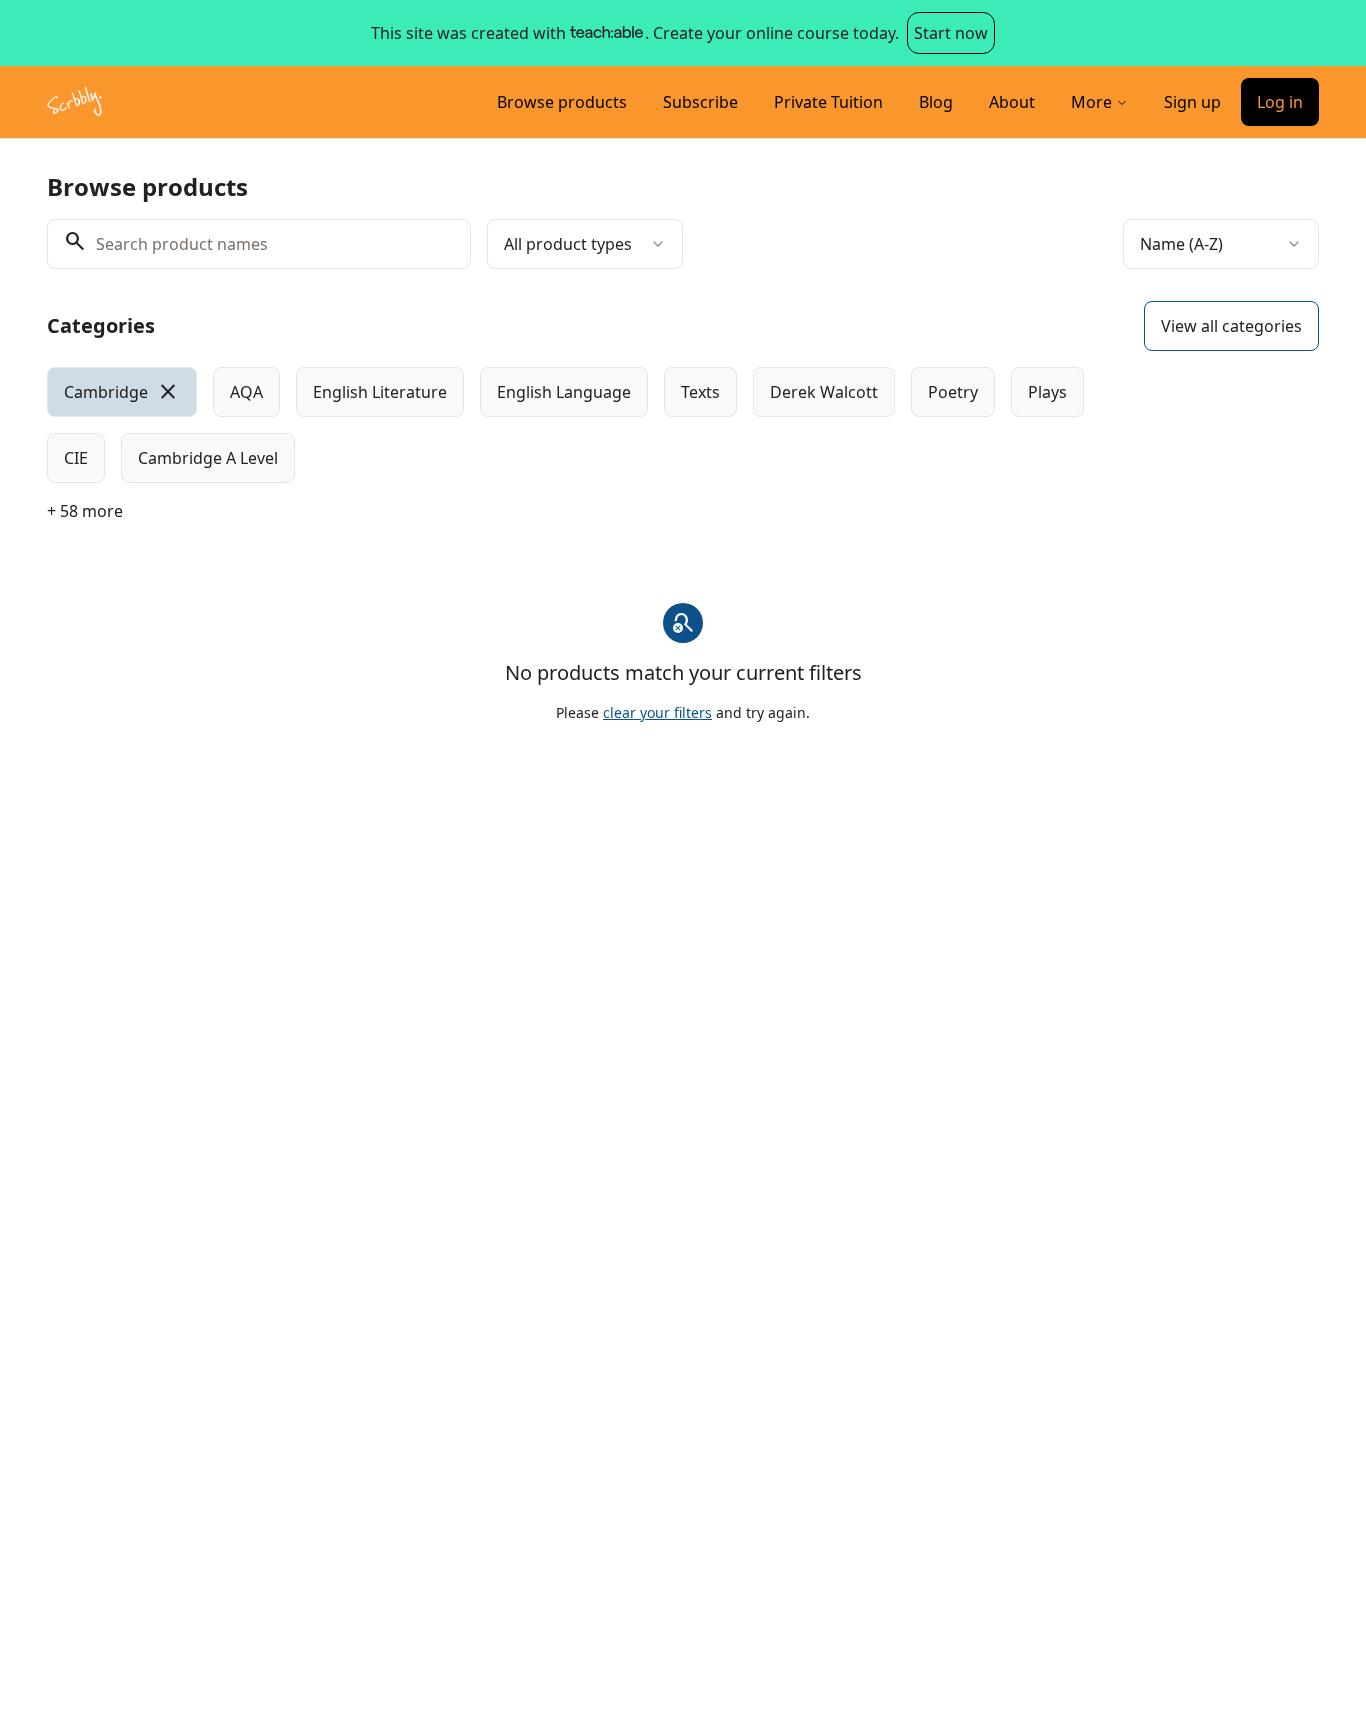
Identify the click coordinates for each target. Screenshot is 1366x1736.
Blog (936, 102)
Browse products (562, 102)
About (1012, 102)
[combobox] (585, 244)
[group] (601, 425)
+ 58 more (85, 511)
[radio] (122, 392)
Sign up (1192, 102)
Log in (1280, 102)
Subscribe (700, 102)
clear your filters (657, 712)
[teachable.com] (605, 33)
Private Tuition (828, 102)
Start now (951, 33)
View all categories (1231, 326)
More (1091, 102)
